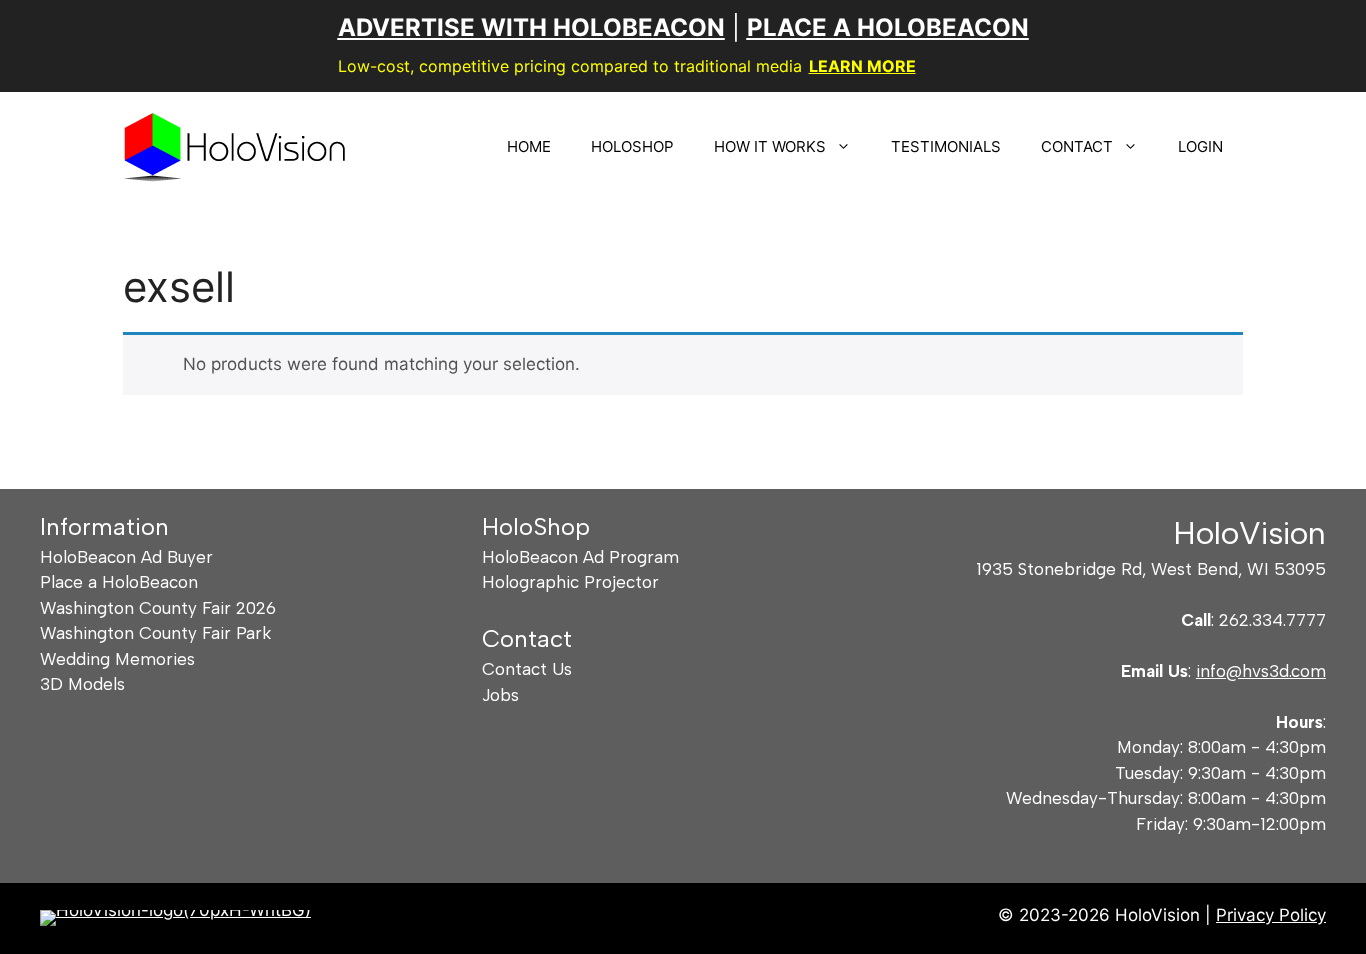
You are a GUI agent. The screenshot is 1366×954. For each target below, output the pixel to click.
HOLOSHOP (632, 146)
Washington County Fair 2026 (158, 608)
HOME (529, 146)
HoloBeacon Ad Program (580, 557)
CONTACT (1077, 146)
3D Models (82, 684)
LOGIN (1200, 146)
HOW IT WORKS (770, 146)
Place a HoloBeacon (119, 582)
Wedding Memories (117, 659)
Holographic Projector (570, 582)
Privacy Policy (1271, 915)
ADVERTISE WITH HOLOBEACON (531, 27)
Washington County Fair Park (155, 633)
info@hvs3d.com (1261, 671)
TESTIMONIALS (946, 146)
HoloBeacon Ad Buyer (126, 557)
